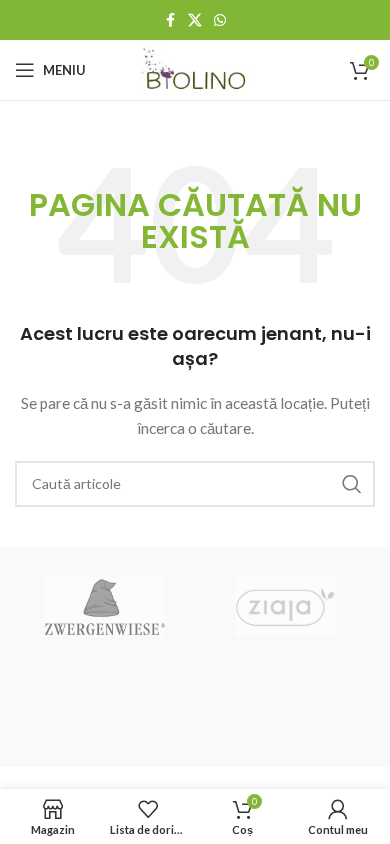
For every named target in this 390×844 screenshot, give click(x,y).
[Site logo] (195, 68)
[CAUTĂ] (352, 484)
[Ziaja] (285, 607)
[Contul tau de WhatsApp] (220, 20)
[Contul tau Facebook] (170, 20)
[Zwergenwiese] (105, 607)
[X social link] (195, 20)
